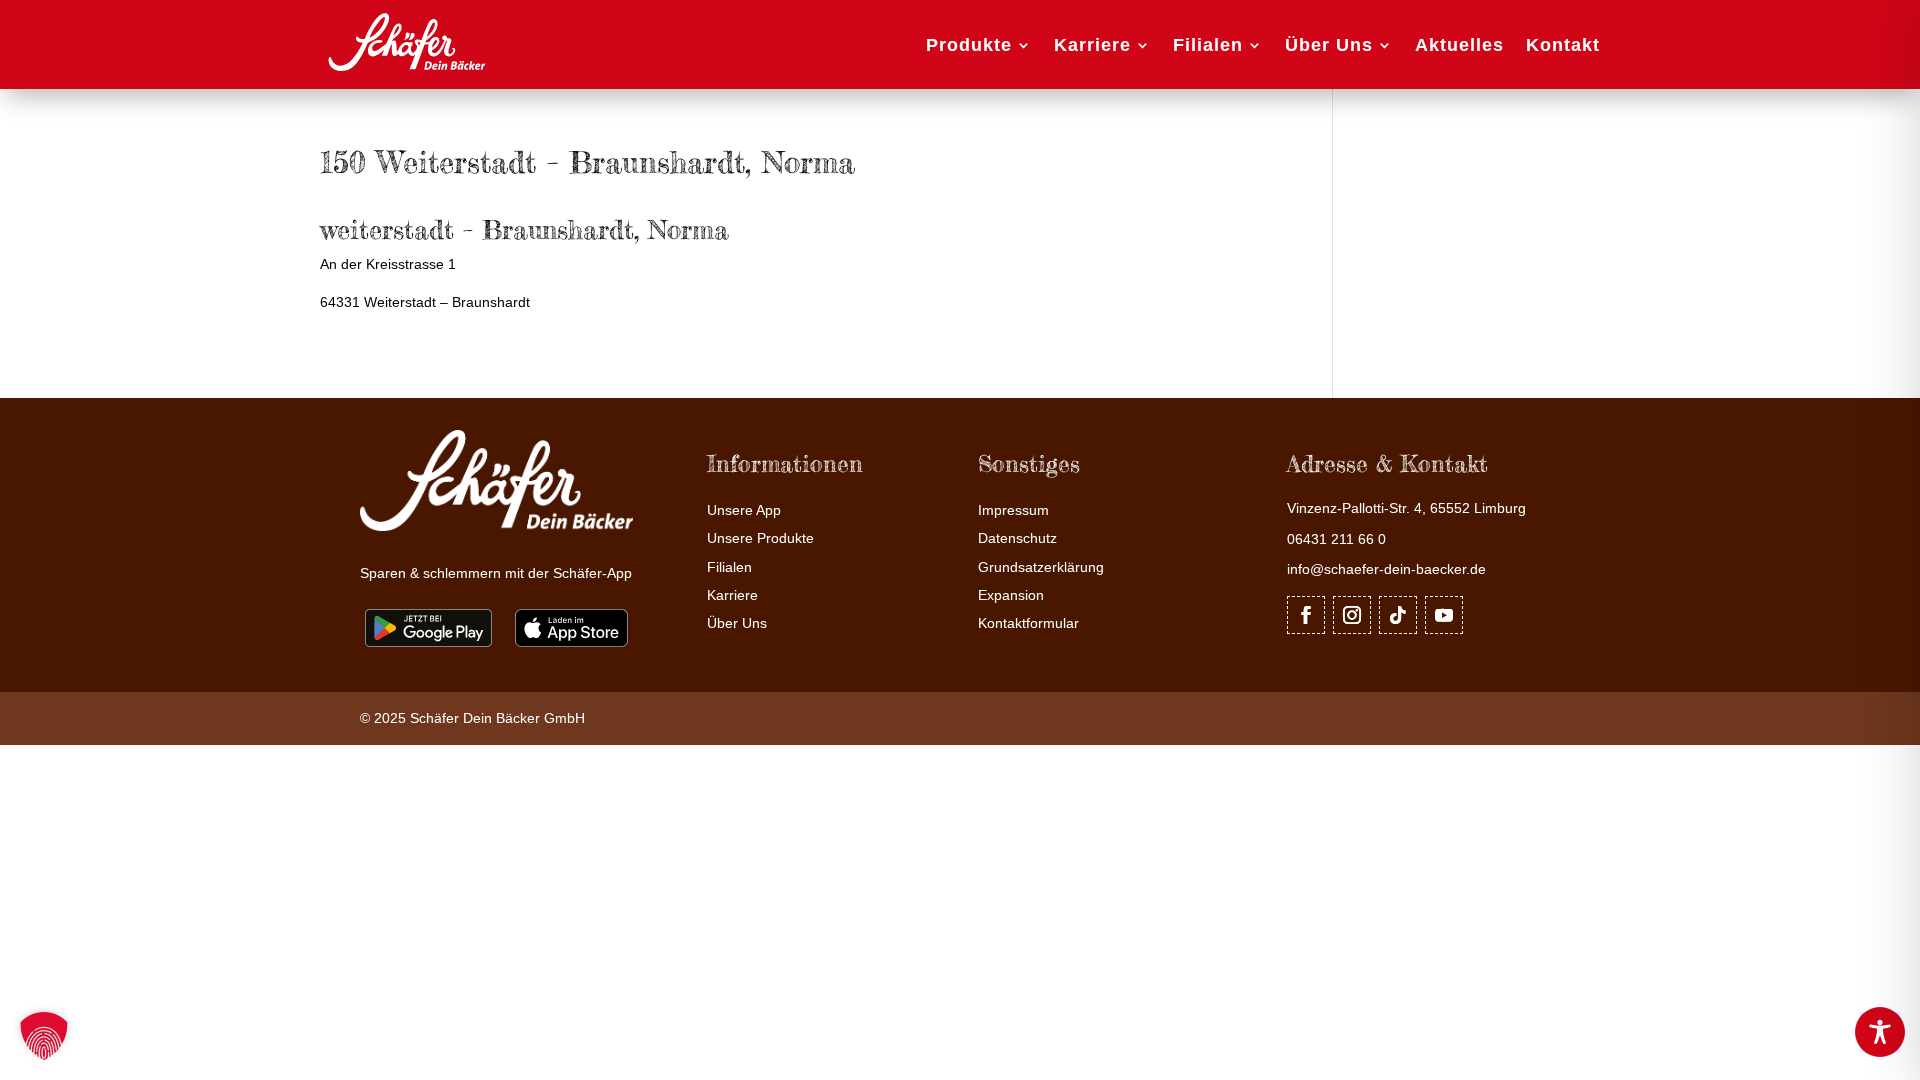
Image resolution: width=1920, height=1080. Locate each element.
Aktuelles (1459, 45)
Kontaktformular (1028, 623)
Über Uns (1329, 45)
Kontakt (1563, 45)
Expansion (1011, 595)
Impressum (1013, 510)
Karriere (1092, 45)
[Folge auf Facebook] (1306, 615)
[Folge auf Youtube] (1444, 615)
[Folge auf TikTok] (1398, 615)
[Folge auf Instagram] (1352, 615)
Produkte (969, 45)
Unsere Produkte (760, 538)
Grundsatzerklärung (1041, 567)
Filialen (1208, 45)
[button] (44, 1036)
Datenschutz (1017, 538)
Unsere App (744, 510)
